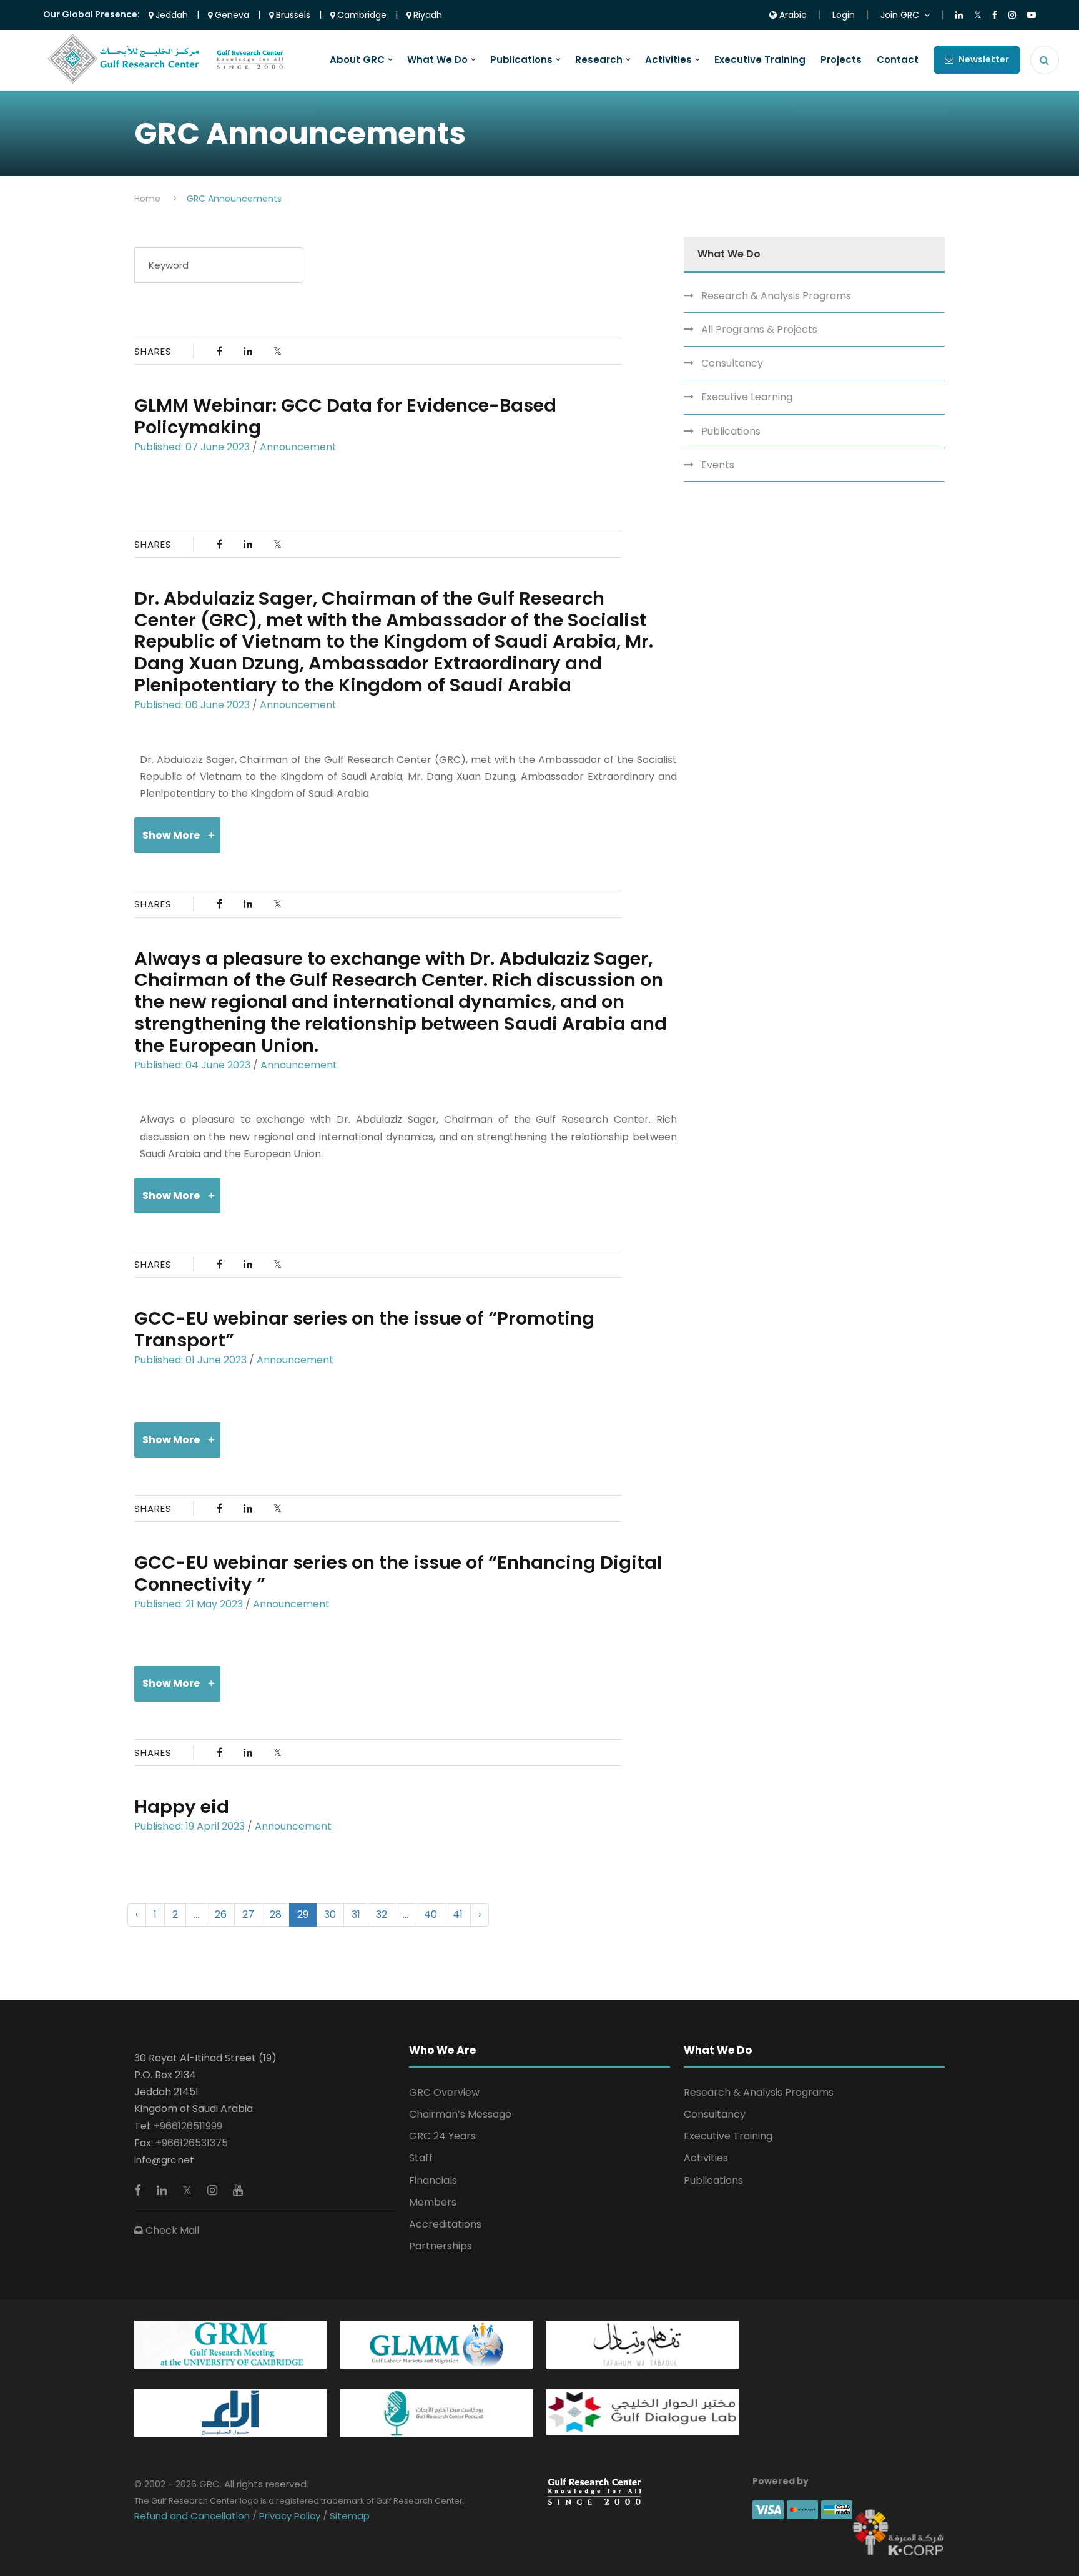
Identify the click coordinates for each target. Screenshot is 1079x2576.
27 (248, 1914)
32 (382, 1914)
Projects (841, 60)
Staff (421, 2158)
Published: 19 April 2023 (190, 1826)
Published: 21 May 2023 (189, 1604)
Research (599, 60)
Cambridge (361, 15)
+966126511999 (188, 2126)
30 (330, 1914)
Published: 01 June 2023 (190, 1360)
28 (276, 1914)
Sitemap (348, 2516)
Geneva (231, 15)
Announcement (298, 447)
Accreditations (445, 2224)
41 (458, 1914)
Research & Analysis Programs (776, 296)
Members (433, 2202)
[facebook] (139, 2190)
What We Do (437, 60)
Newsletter (984, 59)
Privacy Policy (290, 2516)
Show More (171, 835)
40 (431, 1914)
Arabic (792, 15)
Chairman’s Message (460, 2114)
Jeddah (170, 15)
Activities (668, 60)
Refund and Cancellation (193, 2516)
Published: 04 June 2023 (192, 1065)
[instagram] (214, 2190)
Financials (433, 2180)
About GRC (357, 60)
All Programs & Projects (759, 329)
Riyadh (426, 15)
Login (844, 15)
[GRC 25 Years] (594, 2491)
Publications (521, 60)
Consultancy (732, 363)
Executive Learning (747, 397)
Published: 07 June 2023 (192, 447)
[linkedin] (163, 2190)
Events (718, 465)
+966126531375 (192, 2143)
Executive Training (760, 60)
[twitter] (189, 2190)
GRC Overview (444, 2092)
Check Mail (171, 2230)
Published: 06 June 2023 (192, 705)
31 (356, 1914)
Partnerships (441, 2246)
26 (221, 1914)
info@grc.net (164, 2160)
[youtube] (238, 2190)
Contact (898, 60)
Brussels (292, 15)
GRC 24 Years (442, 2136)
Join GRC (900, 15)
